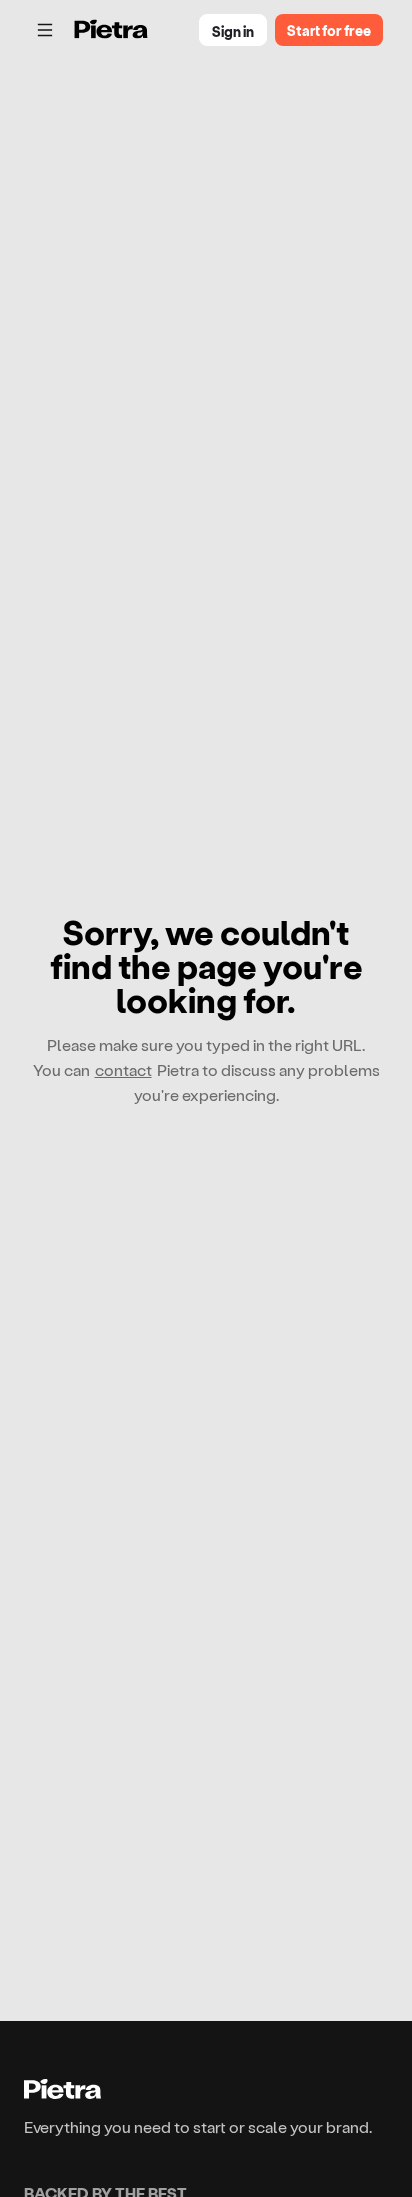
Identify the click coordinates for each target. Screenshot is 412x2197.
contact (123, 1069)
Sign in (233, 31)
